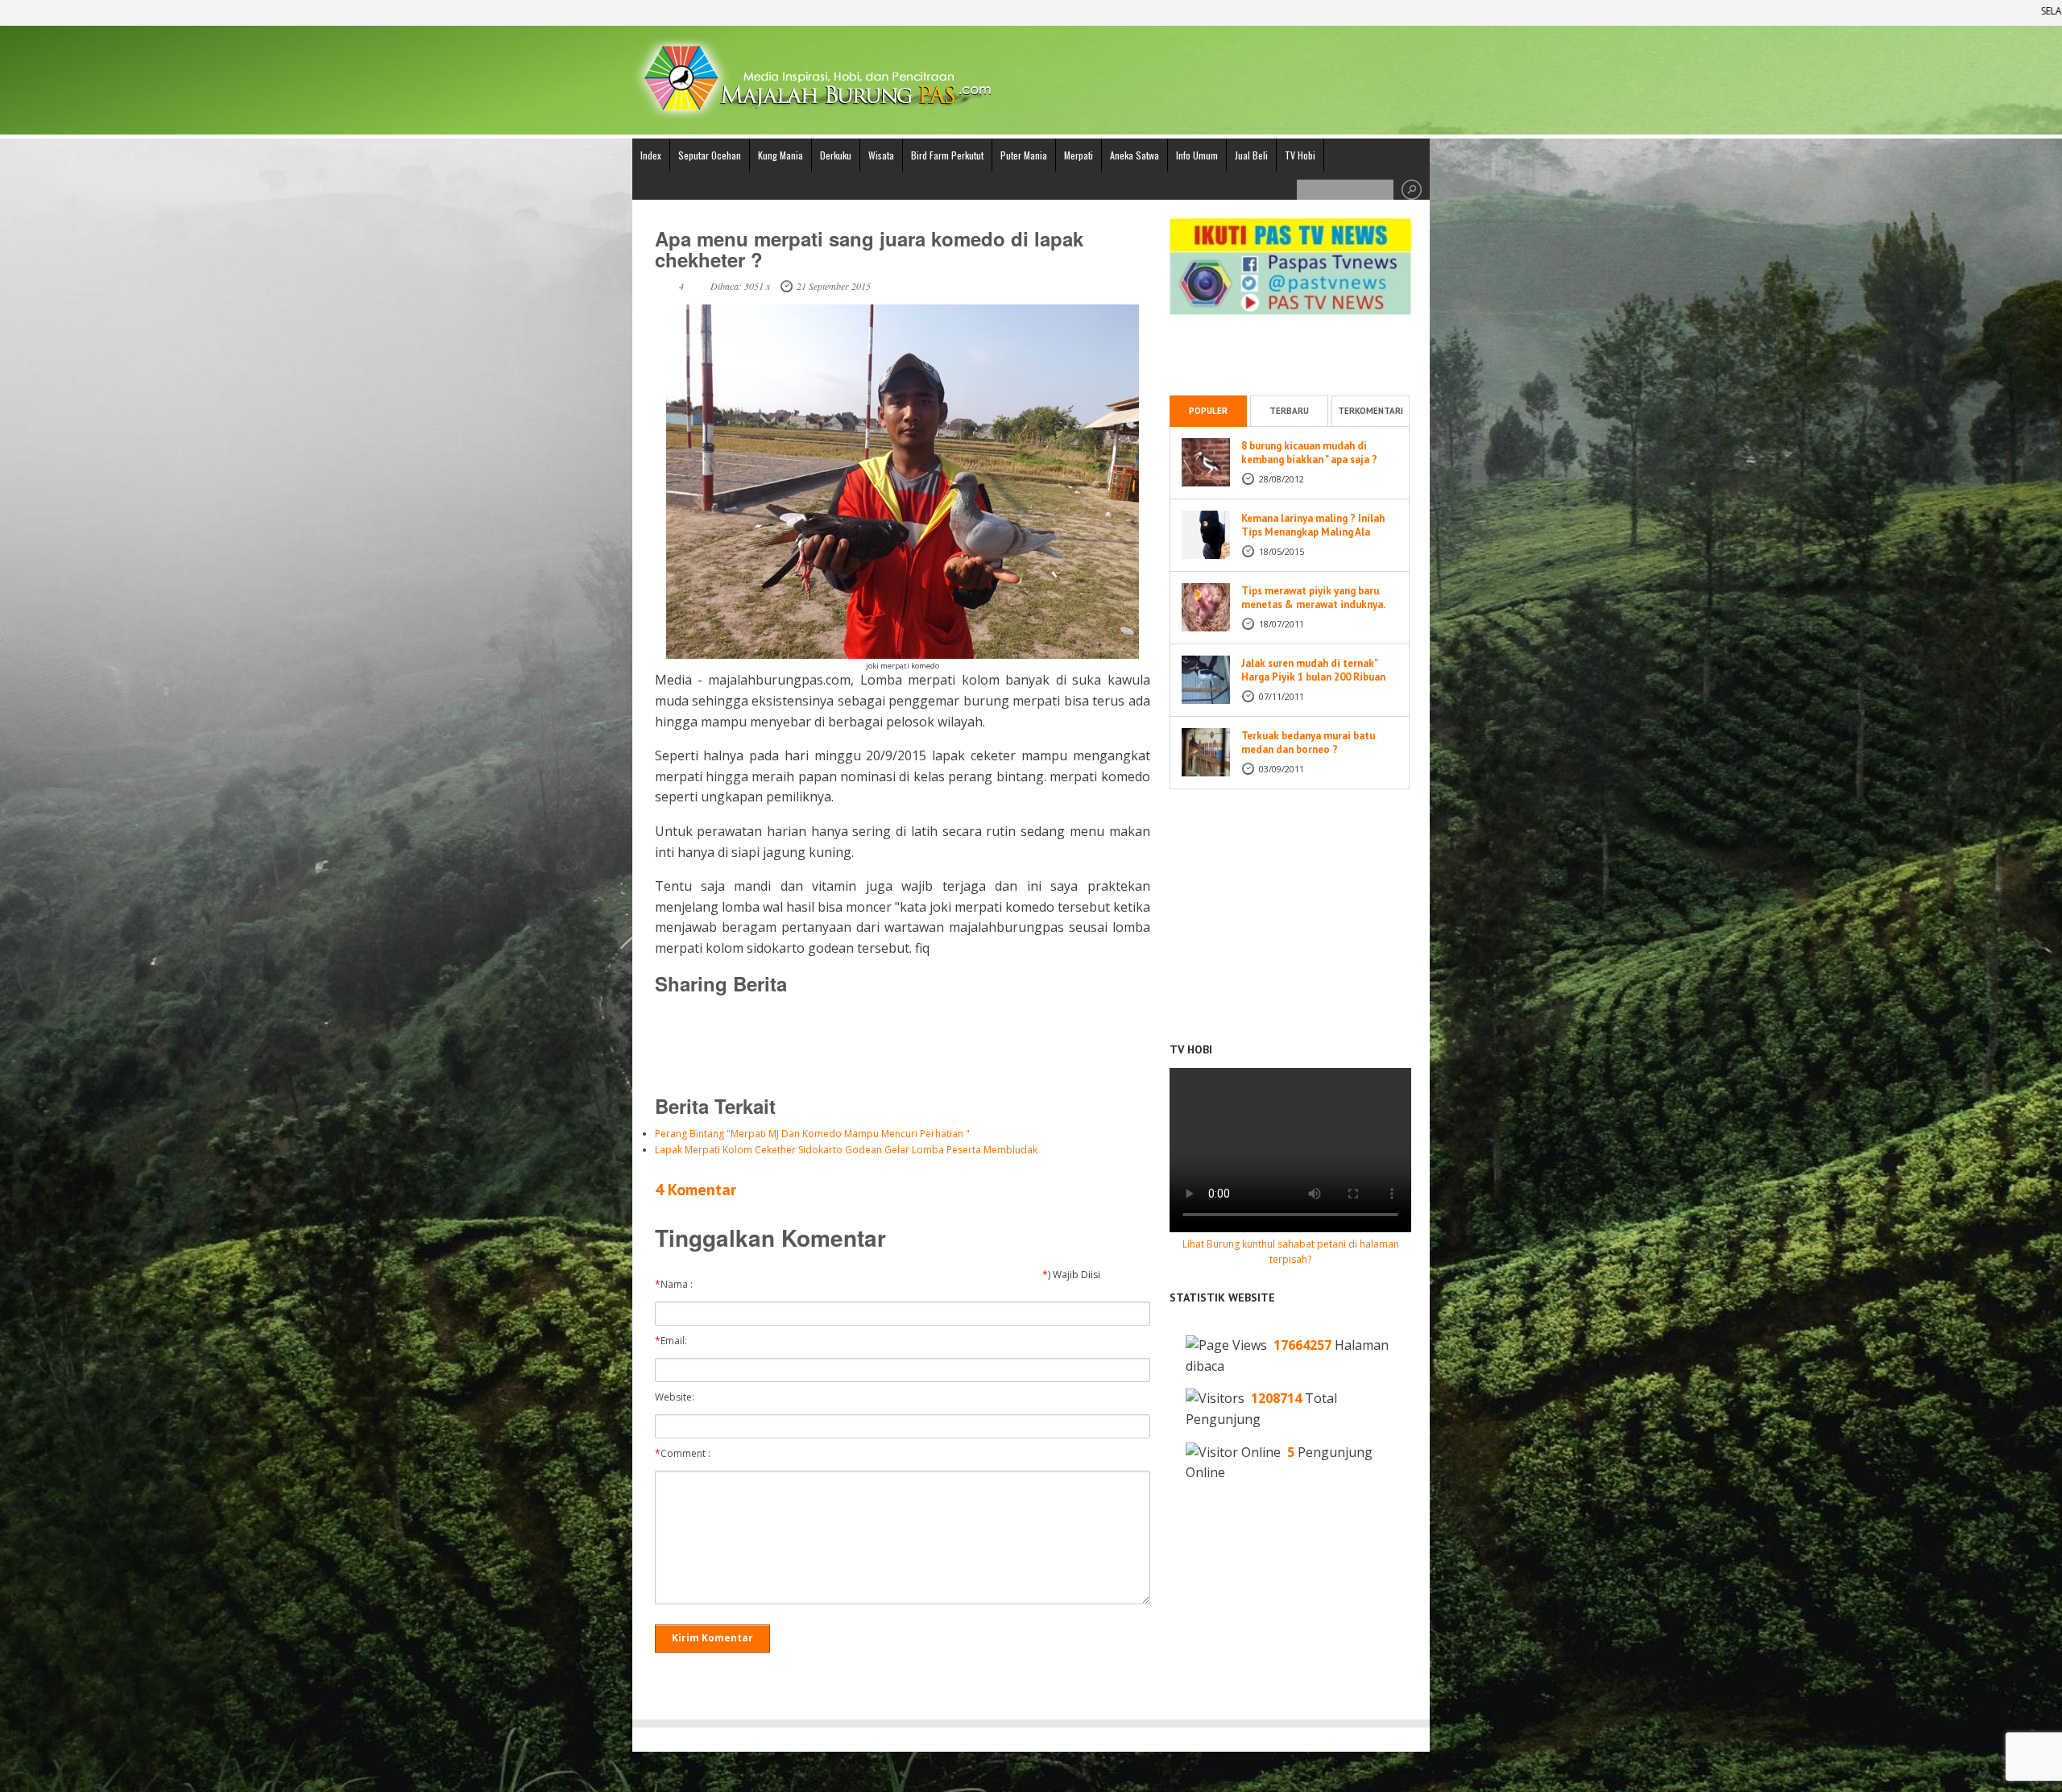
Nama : (677, 1285)
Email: (675, 1341)
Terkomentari (1371, 411)
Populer (1208, 411)
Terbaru (1289, 411)
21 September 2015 (834, 286)
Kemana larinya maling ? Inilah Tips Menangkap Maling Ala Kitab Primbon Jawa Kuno (1313, 532)
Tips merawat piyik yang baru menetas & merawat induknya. (1313, 598)
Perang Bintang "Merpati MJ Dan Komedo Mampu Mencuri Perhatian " (812, 1134)
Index (651, 155)
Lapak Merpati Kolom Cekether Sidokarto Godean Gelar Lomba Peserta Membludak (846, 1150)
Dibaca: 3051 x (740, 286)
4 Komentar (696, 1190)
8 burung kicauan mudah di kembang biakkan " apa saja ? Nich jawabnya (1309, 459)
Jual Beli (1251, 155)
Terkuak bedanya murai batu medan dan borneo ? (1308, 743)
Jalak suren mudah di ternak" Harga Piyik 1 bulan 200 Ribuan (1313, 670)
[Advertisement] (902, 1044)
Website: (678, 1397)
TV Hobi (1300, 155)
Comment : (686, 1454)
